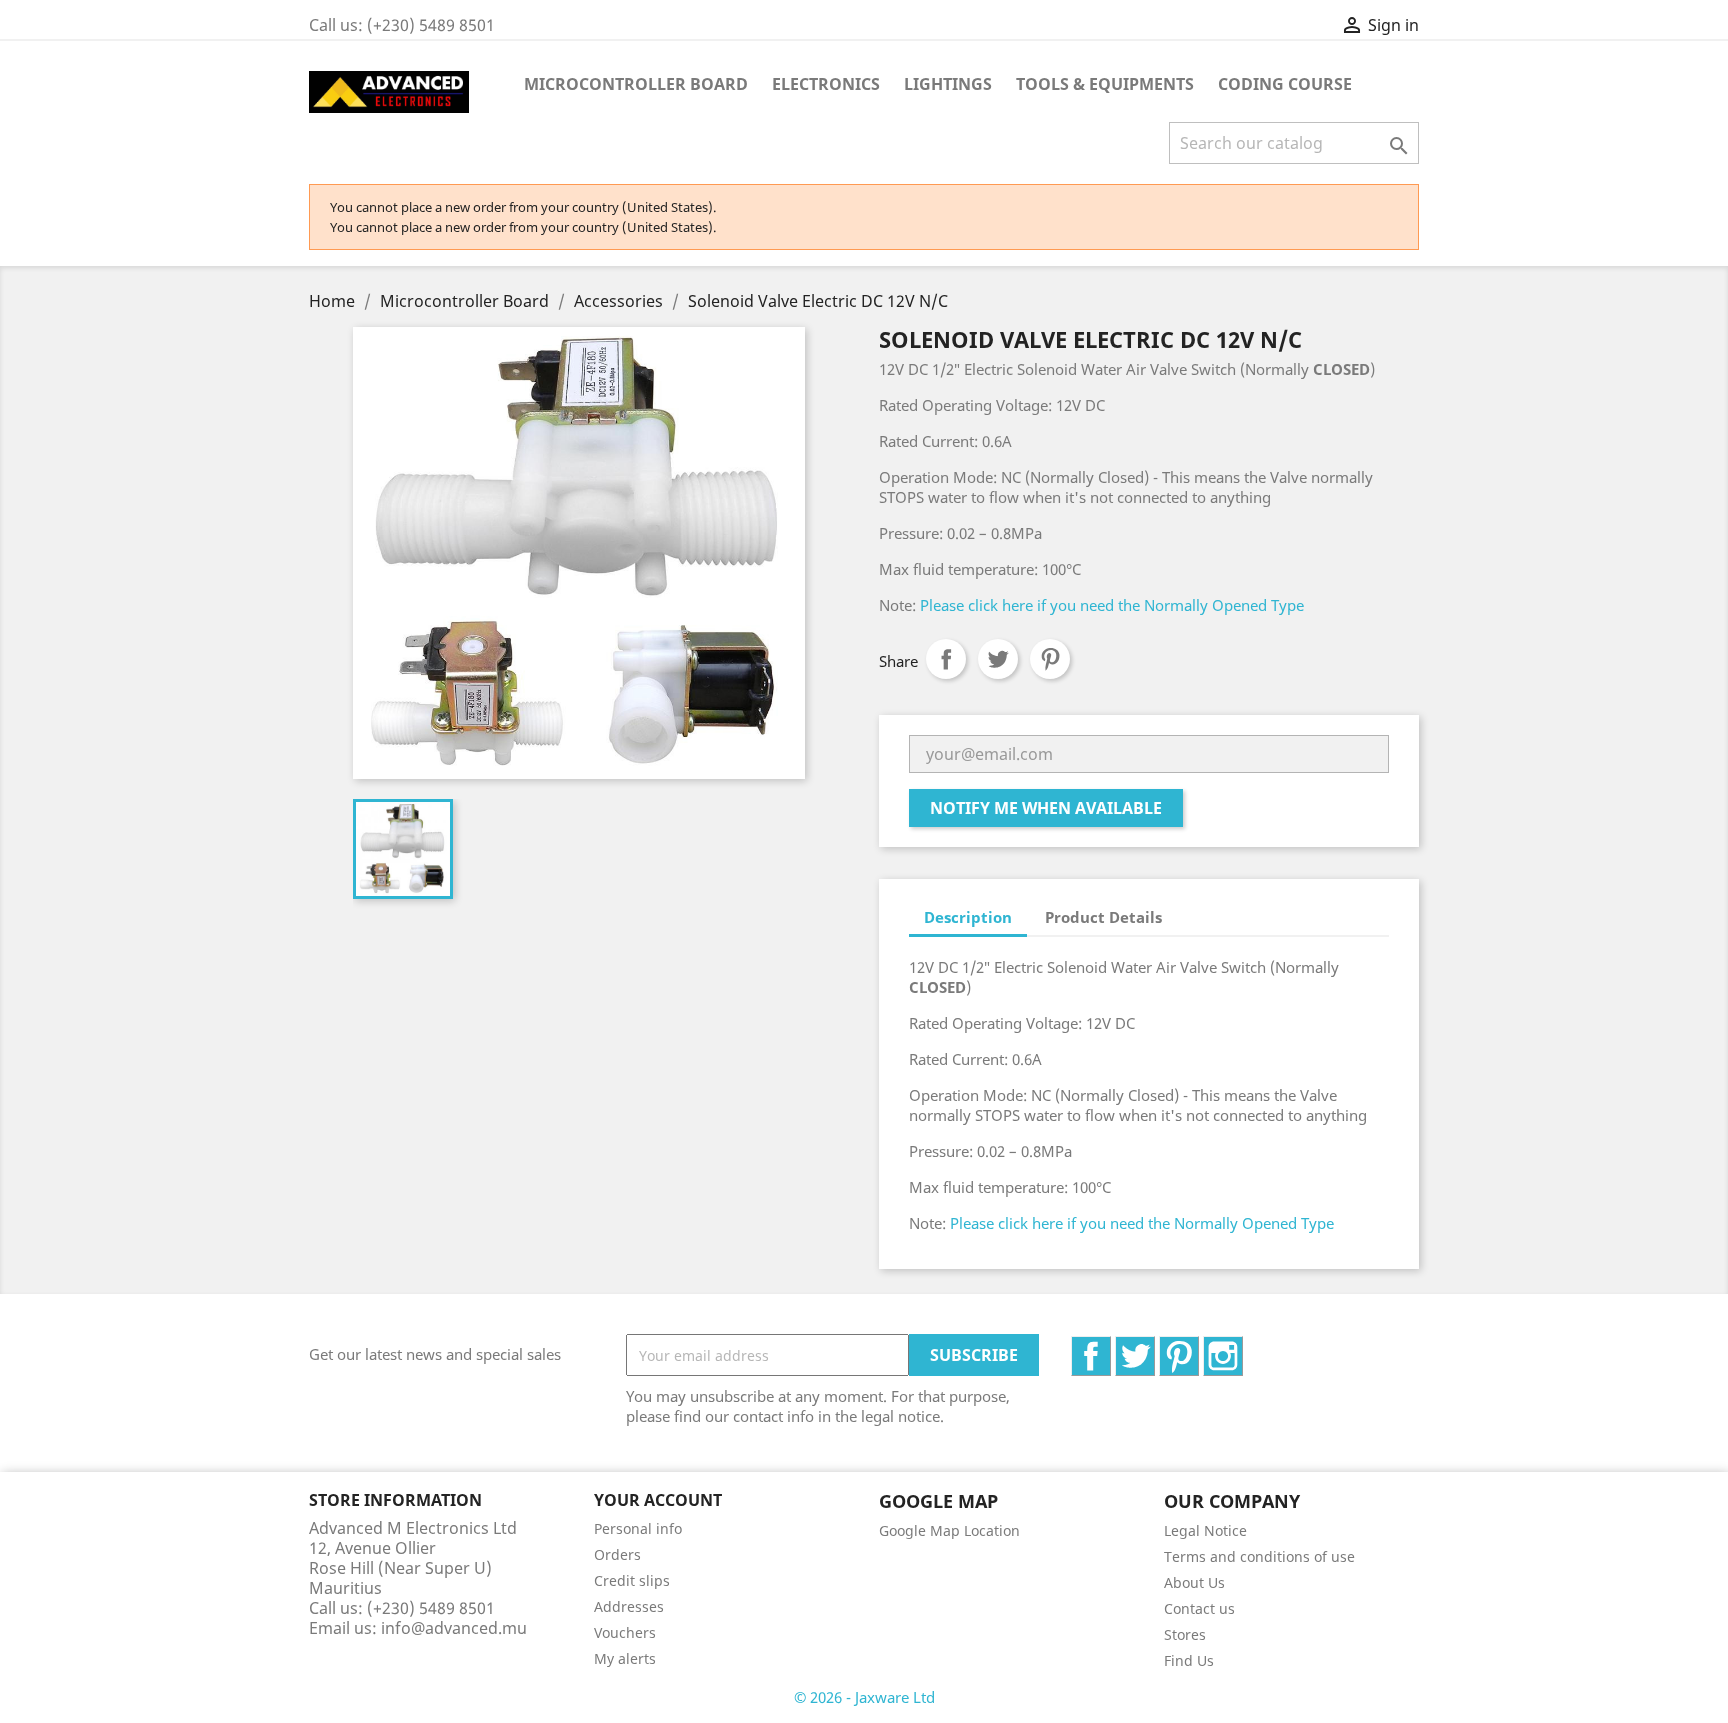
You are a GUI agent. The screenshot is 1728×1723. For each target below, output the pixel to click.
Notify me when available (1046, 808)
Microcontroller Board (636, 84)
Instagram (1242, 1347)
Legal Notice (1205, 1530)
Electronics (826, 84)
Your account (658, 1500)
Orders (617, 1554)
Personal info (638, 1528)
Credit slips (632, 1580)
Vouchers (625, 1632)
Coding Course (1285, 84)
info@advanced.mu (454, 1628)
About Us (1194, 1582)
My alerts (625, 1658)
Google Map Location (949, 1530)
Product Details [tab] (1103, 917)
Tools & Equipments (1105, 84)
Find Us (1189, 1660)
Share (946, 659)
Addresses (629, 1606)
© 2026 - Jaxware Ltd (864, 1697)
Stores (1185, 1634)
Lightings (948, 84)
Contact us (1199, 1608)
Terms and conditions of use (1259, 1556)
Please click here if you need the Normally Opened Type (1112, 605)
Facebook (1110, 1347)
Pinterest (1050, 659)
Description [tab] (968, 917)
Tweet (998, 659)
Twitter (1154, 1347)
